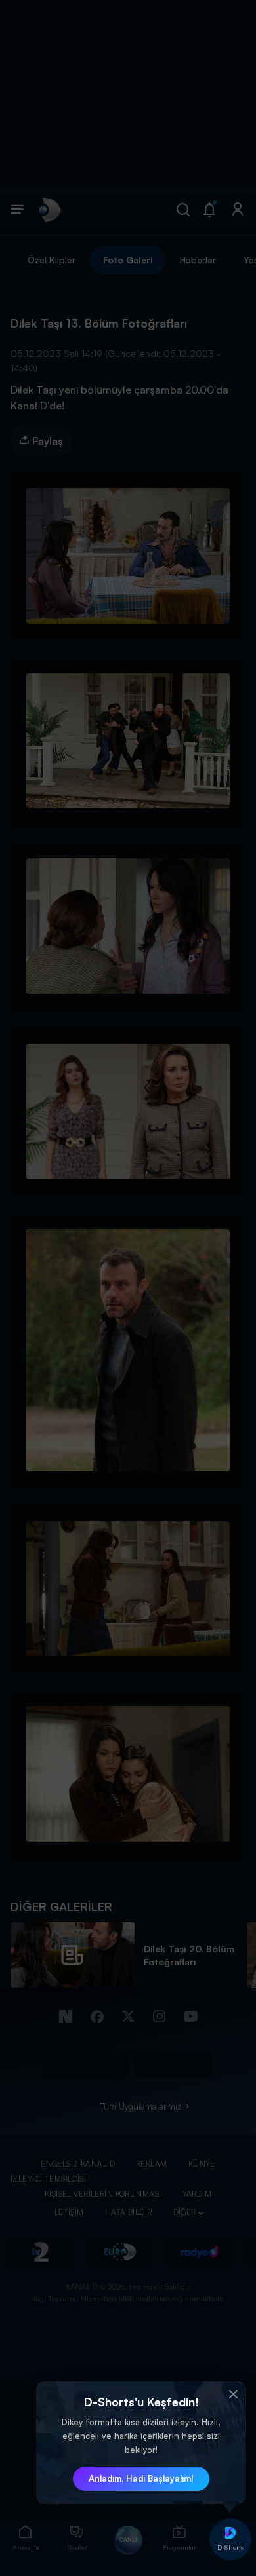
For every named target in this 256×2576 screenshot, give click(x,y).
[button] (233, 2395)
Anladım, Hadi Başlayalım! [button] (141, 2478)
